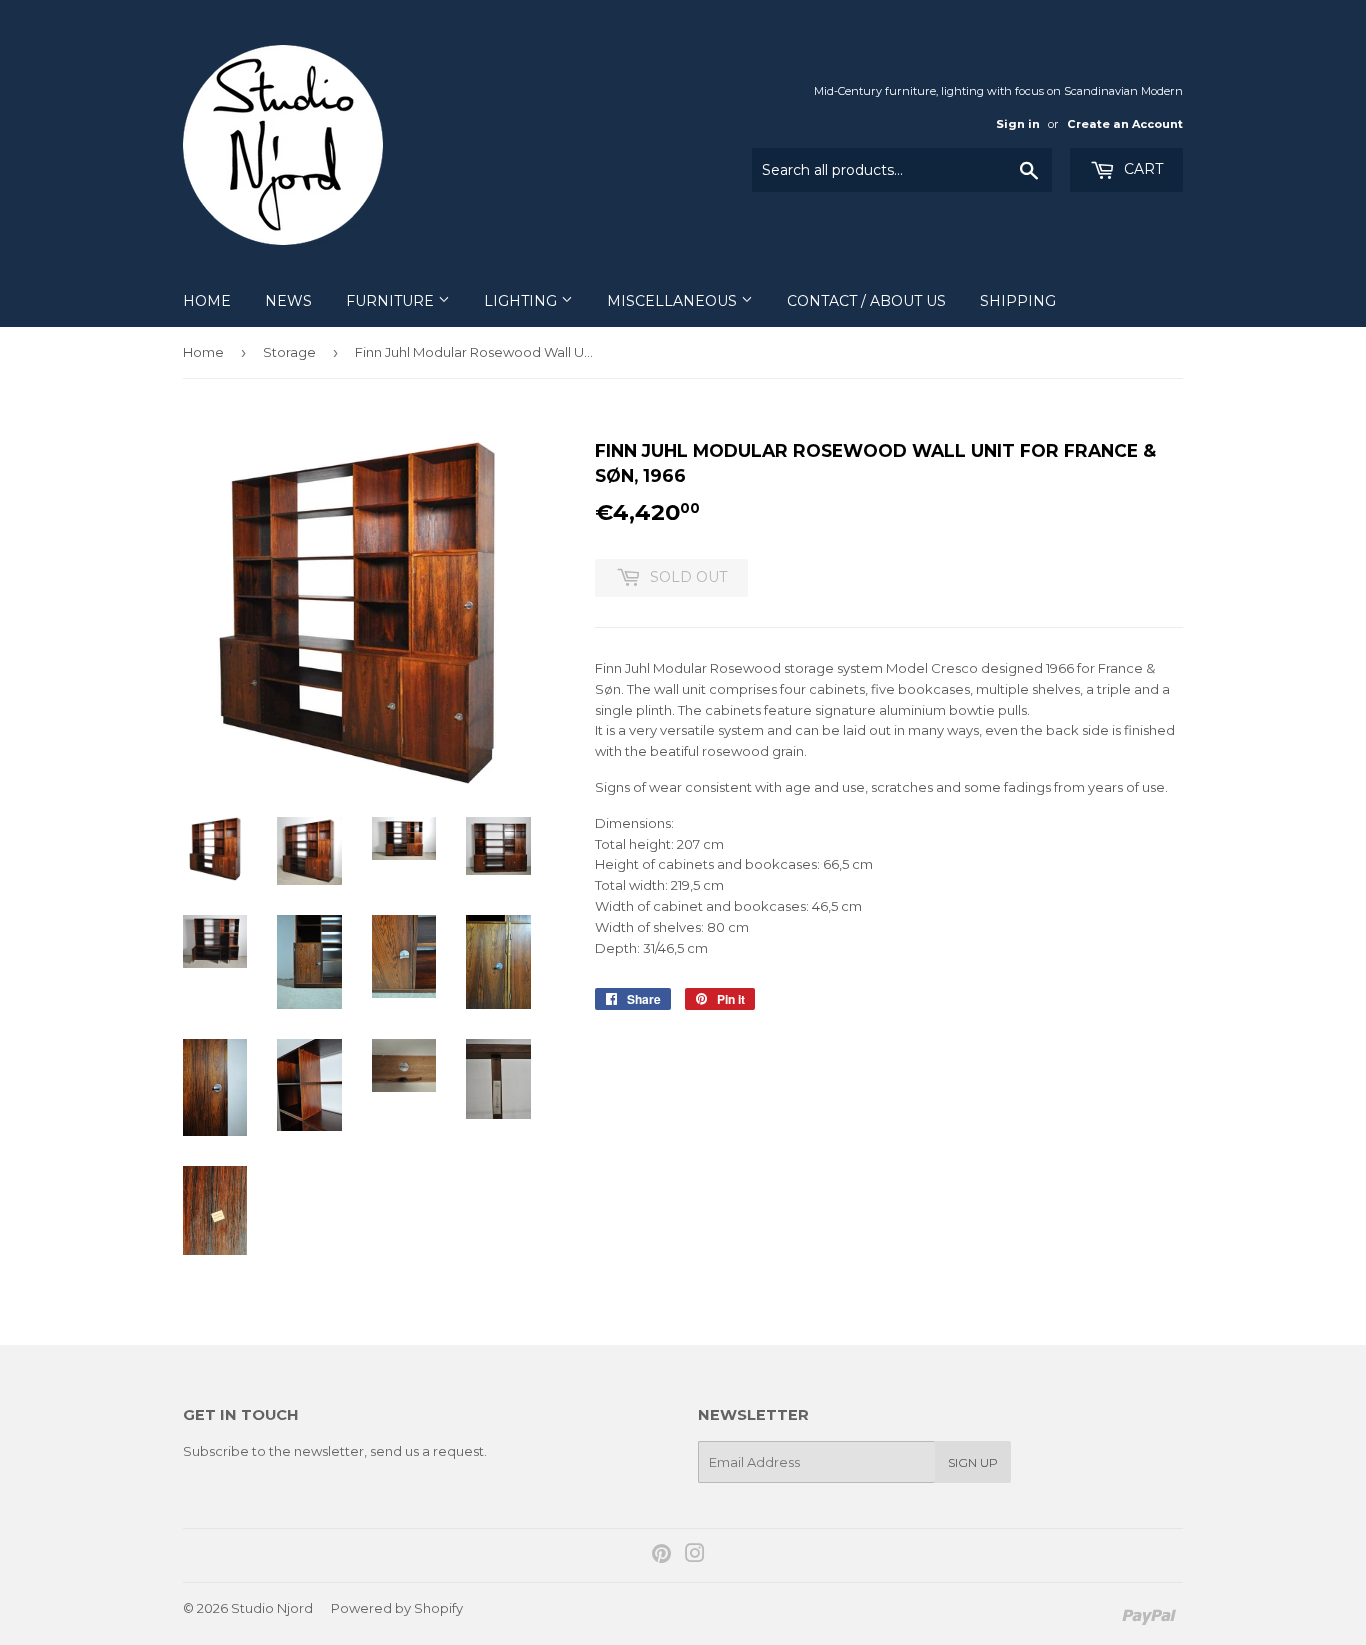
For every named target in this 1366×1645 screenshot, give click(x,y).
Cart (1141, 169)
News (288, 301)
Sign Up (973, 1462)
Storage (289, 352)
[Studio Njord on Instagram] (695, 1556)
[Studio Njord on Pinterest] (661, 1556)
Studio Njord (272, 1608)
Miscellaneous (674, 301)
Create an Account (1125, 124)
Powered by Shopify (397, 1608)
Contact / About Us (866, 301)
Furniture (392, 301)
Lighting (522, 301)
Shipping (1018, 301)
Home (207, 301)
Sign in (1018, 124)
